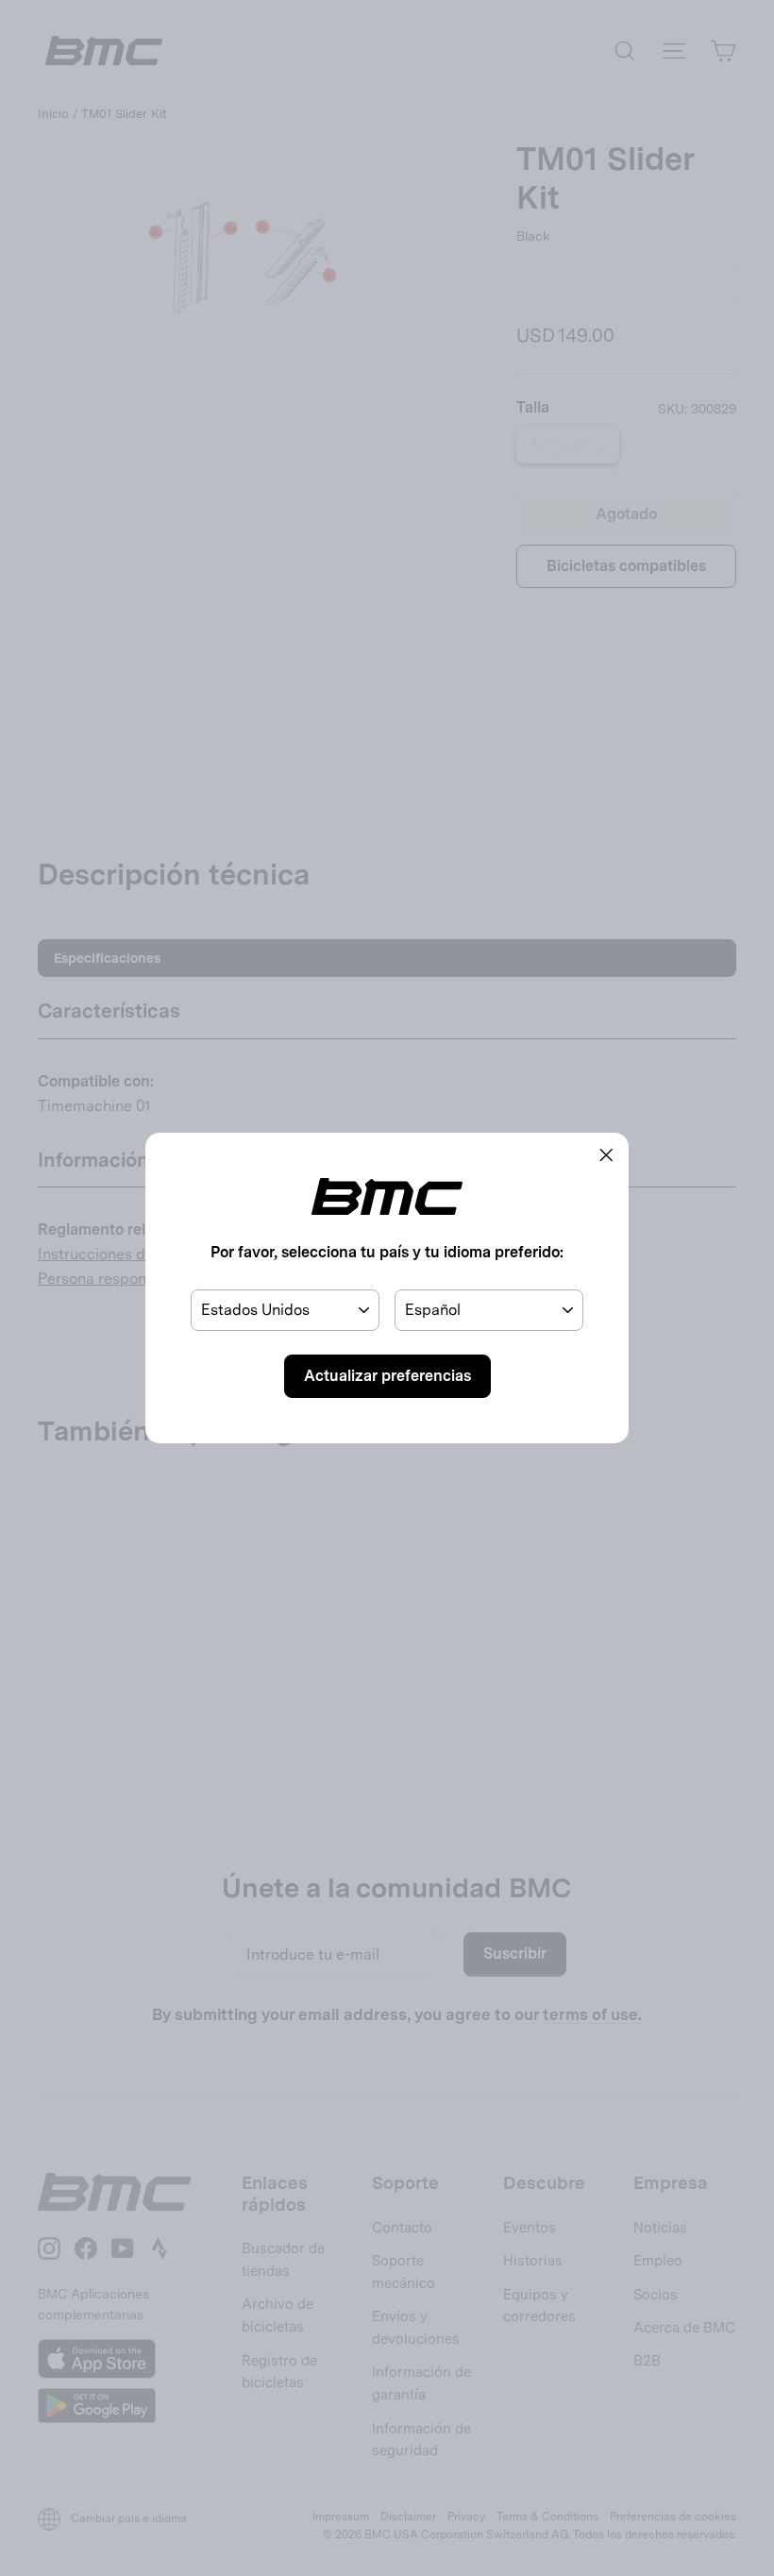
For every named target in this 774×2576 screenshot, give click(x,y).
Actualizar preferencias (387, 1376)
